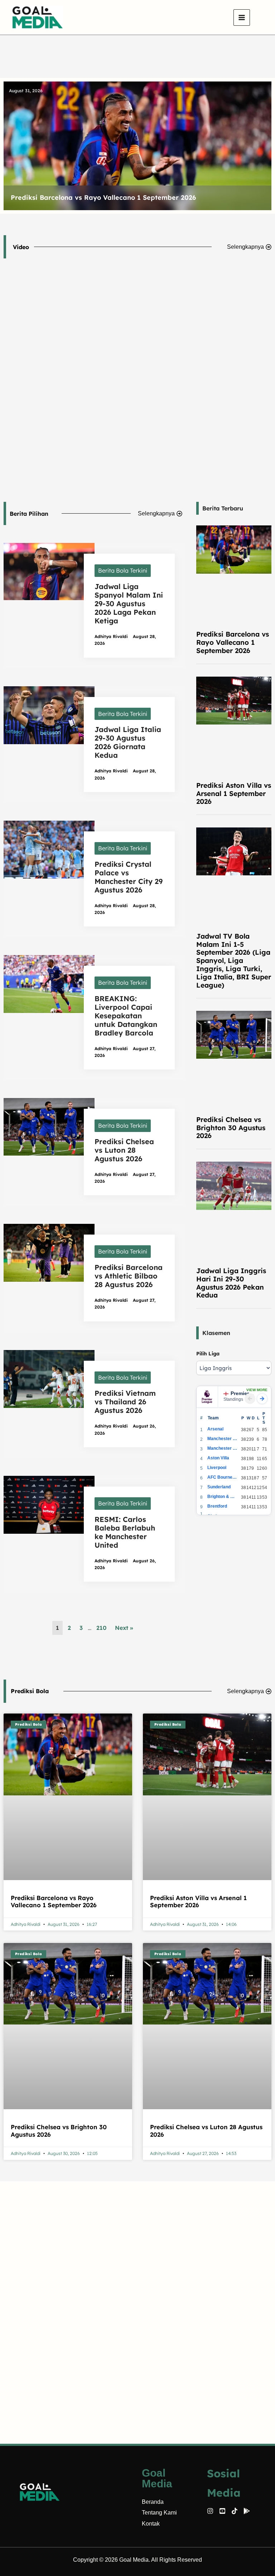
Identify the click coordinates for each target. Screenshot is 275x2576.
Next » (124, 1628)
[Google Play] (247, 2511)
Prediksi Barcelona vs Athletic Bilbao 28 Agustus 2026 (129, 1276)
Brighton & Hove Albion (223, 1497)
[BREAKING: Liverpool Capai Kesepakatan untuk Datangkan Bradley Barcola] (49, 983)
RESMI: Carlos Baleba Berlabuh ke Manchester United (125, 1532)
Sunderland (219, 1487)
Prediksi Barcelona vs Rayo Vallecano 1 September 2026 (233, 642)
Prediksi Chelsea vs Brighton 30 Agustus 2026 (231, 1128)
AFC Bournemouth (223, 1477)
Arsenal (215, 1429)
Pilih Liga (208, 1354)
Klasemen (216, 1333)
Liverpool (217, 1468)
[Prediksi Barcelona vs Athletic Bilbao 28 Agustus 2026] (49, 1252)
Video (21, 247)
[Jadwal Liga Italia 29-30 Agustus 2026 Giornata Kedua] (49, 715)
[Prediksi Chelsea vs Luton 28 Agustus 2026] (49, 1126)
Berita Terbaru (223, 508)
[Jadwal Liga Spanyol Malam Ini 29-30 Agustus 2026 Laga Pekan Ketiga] (49, 571)
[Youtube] (222, 2511)
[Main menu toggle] (242, 18)
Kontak (151, 2524)
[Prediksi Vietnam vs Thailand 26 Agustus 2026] (49, 1378)
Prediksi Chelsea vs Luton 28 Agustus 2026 (124, 1150)
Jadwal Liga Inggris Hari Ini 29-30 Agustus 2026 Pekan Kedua (231, 1283)
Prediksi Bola (30, 1691)
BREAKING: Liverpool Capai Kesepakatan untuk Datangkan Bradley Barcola (126, 1016)
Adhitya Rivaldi (111, 636)
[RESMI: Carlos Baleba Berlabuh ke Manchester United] (49, 1504)
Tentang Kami (159, 2513)
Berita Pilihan (29, 514)
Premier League (242, 1393)
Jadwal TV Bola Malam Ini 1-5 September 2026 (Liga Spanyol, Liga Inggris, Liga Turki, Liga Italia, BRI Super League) (234, 961)
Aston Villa (218, 1458)
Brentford (217, 1506)
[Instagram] (210, 2511)
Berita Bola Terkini (123, 570)
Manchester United (223, 1448)
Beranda (153, 2502)
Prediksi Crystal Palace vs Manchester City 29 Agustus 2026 (129, 877)
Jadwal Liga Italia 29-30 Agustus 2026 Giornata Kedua (128, 742)
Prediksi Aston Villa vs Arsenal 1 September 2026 (91, 197)
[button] (260, 18)
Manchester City (223, 1439)
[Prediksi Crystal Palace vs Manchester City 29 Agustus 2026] (49, 849)
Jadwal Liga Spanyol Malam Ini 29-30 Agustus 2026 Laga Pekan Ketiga (129, 604)
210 (101, 1628)
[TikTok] (235, 2511)
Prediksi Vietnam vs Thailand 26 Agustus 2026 (125, 1402)
